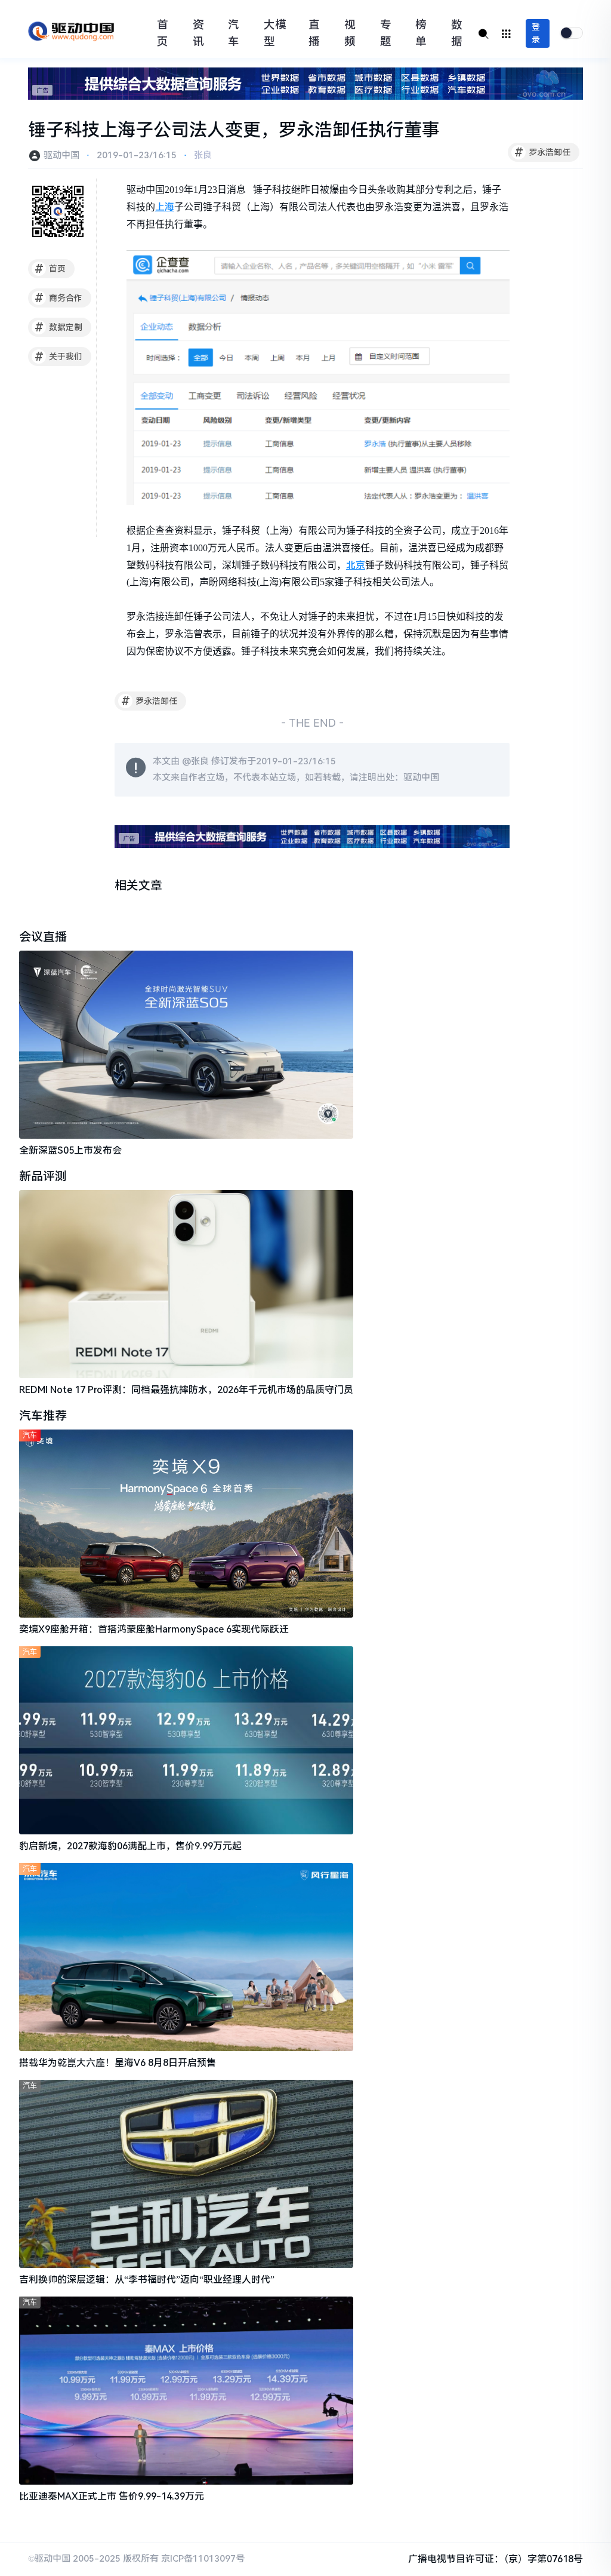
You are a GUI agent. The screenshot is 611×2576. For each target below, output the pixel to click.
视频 (350, 33)
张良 (203, 155)
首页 (163, 33)
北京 (356, 565)
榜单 (421, 33)
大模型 (275, 33)
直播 (314, 33)
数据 (457, 33)
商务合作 (59, 298)
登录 (536, 33)
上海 (165, 207)
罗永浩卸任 (543, 152)
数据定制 (59, 327)
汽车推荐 (43, 1416)
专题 (386, 33)
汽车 (234, 33)
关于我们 (59, 356)
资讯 (198, 33)
